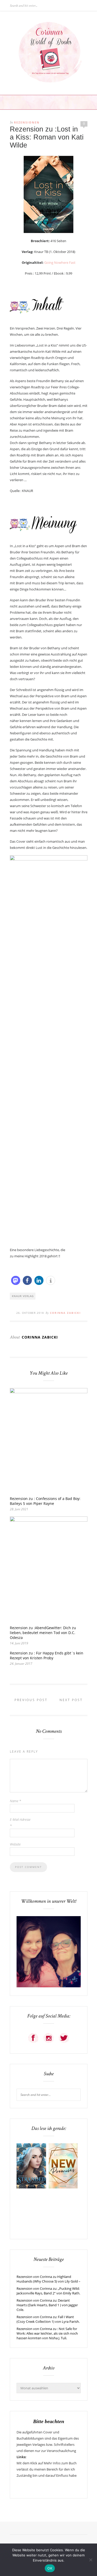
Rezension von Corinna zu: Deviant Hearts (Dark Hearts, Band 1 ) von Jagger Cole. (47, 2305)
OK (50, 2568)
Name (15, 1801)
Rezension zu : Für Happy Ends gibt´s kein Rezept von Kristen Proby (47, 1655)
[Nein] (91, 2560)
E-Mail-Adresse (20, 1823)
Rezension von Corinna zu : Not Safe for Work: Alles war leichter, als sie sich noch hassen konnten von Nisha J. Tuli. (47, 2333)
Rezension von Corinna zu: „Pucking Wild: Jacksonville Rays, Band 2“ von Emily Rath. (48, 2291)
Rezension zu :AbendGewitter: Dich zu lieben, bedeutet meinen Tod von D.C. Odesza (43, 1633)
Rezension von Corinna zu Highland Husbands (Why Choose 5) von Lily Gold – (48, 2279)
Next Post (72, 1700)
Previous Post (30, 1700)
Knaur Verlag (23, 1296)
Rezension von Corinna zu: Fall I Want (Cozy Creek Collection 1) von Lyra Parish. (48, 2319)
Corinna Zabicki (65, 1313)
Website (15, 1844)
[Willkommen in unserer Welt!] (49, 1986)
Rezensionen (27, 122)
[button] (16, 1280)
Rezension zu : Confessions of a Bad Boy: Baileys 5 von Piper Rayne (45, 1501)
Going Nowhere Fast (60, 262)
